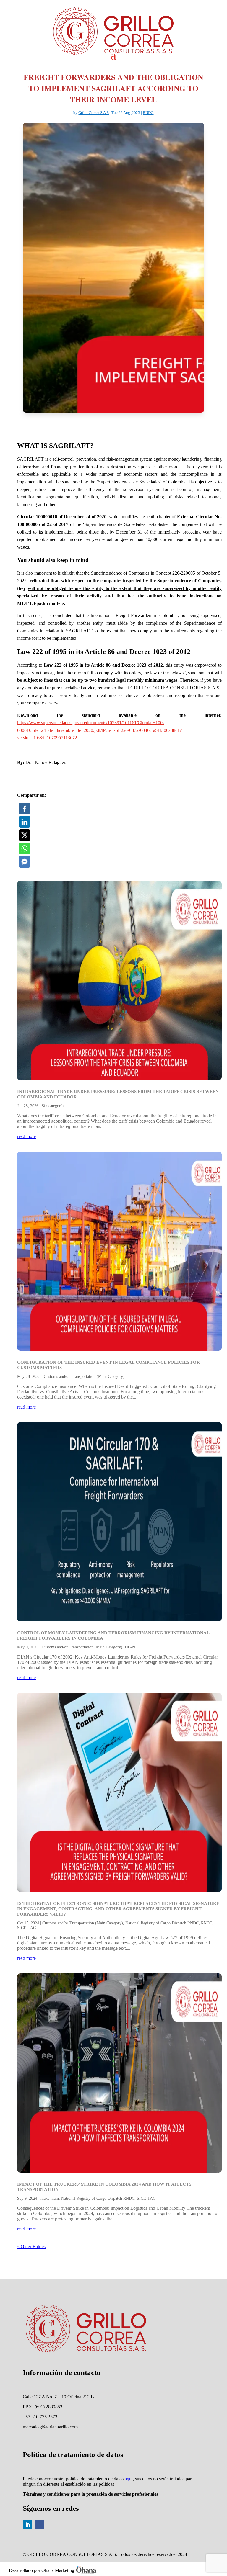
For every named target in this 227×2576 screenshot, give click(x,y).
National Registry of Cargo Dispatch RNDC (162, 1923)
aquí (129, 2479)
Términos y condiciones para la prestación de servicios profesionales (90, 2494)
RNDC (148, 113)
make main (50, 2198)
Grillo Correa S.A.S (94, 113)
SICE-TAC (26, 1928)
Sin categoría (53, 1106)
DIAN (130, 1647)
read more (26, 1136)
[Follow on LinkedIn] (27, 2525)
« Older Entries (31, 2247)
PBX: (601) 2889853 (43, 2407)
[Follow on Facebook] (39, 2525)
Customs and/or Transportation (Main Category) (84, 1377)
